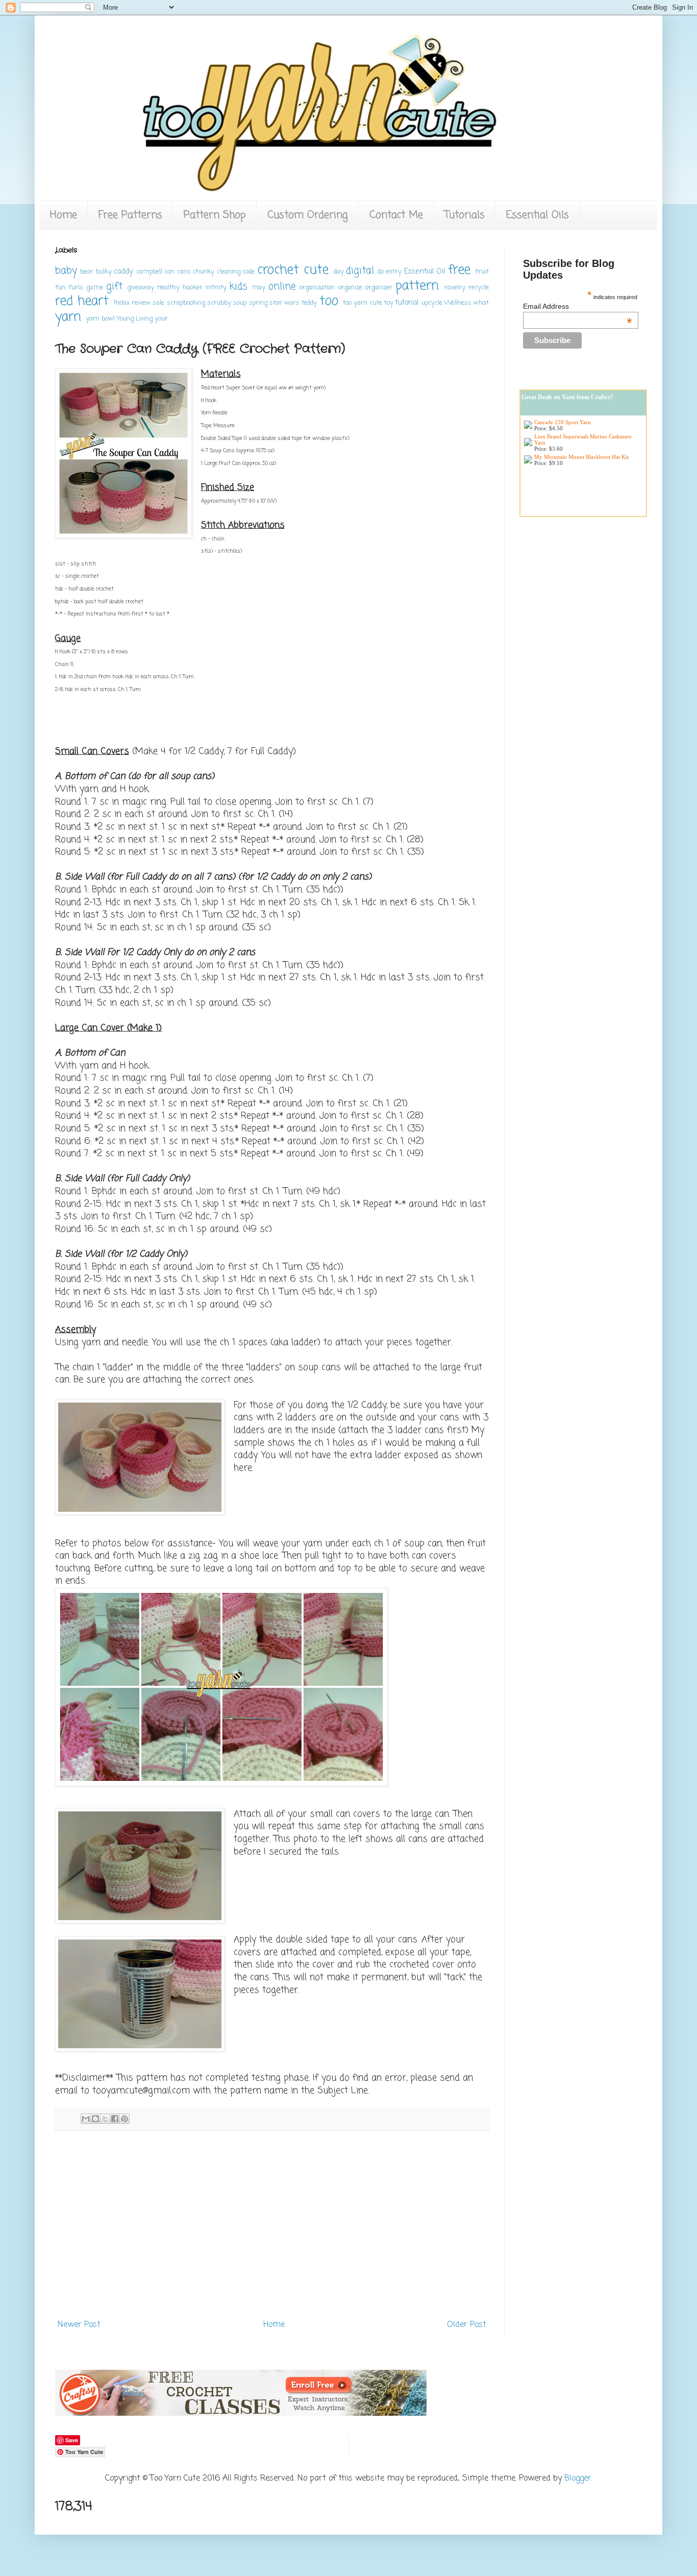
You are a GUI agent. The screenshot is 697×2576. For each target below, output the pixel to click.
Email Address (578, 306)
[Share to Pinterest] (125, 2119)
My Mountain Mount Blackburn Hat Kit (581, 457)
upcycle (432, 303)
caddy (123, 272)
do (381, 272)
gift (114, 287)
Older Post (467, 2325)
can (169, 272)
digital (360, 271)
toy (389, 303)
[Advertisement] (272, 2231)
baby (66, 271)
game (95, 288)
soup (240, 303)
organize (350, 288)
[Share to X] (105, 2119)
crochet (278, 270)
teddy (309, 303)
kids (239, 287)
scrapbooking (186, 303)
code (248, 272)
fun (60, 288)
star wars (284, 303)
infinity (216, 288)
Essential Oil (425, 272)
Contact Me (396, 215)
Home (64, 215)
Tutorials (465, 215)
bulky (104, 272)
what (481, 303)
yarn (68, 317)
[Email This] (86, 2119)
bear (87, 272)
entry (394, 272)
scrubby (219, 303)
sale (158, 303)
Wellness (458, 303)
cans (184, 272)
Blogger (578, 2479)
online (282, 287)
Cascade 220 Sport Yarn (563, 422)
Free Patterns (130, 215)
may (258, 288)
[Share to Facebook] (115, 2119)
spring (258, 303)
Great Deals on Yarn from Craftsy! (567, 397)
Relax (122, 303)
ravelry (455, 288)
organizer (379, 288)
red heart (82, 301)
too (329, 301)
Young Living (135, 319)
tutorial (407, 303)
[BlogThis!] (95, 2119)
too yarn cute (363, 303)
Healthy (168, 288)
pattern (417, 286)
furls (76, 288)
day (339, 272)
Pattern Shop (215, 215)
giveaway (141, 288)
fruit (482, 272)
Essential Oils (538, 215)
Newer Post (79, 2325)
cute (316, 270)
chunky (204, 272)
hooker (193, 288)
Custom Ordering (308, 215)
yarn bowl (100, 319)
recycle (479, 288)
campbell (149, 272)
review (141, 303)
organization (317, 288)
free (459, 270)
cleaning (229, 272)
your (161, 319)
